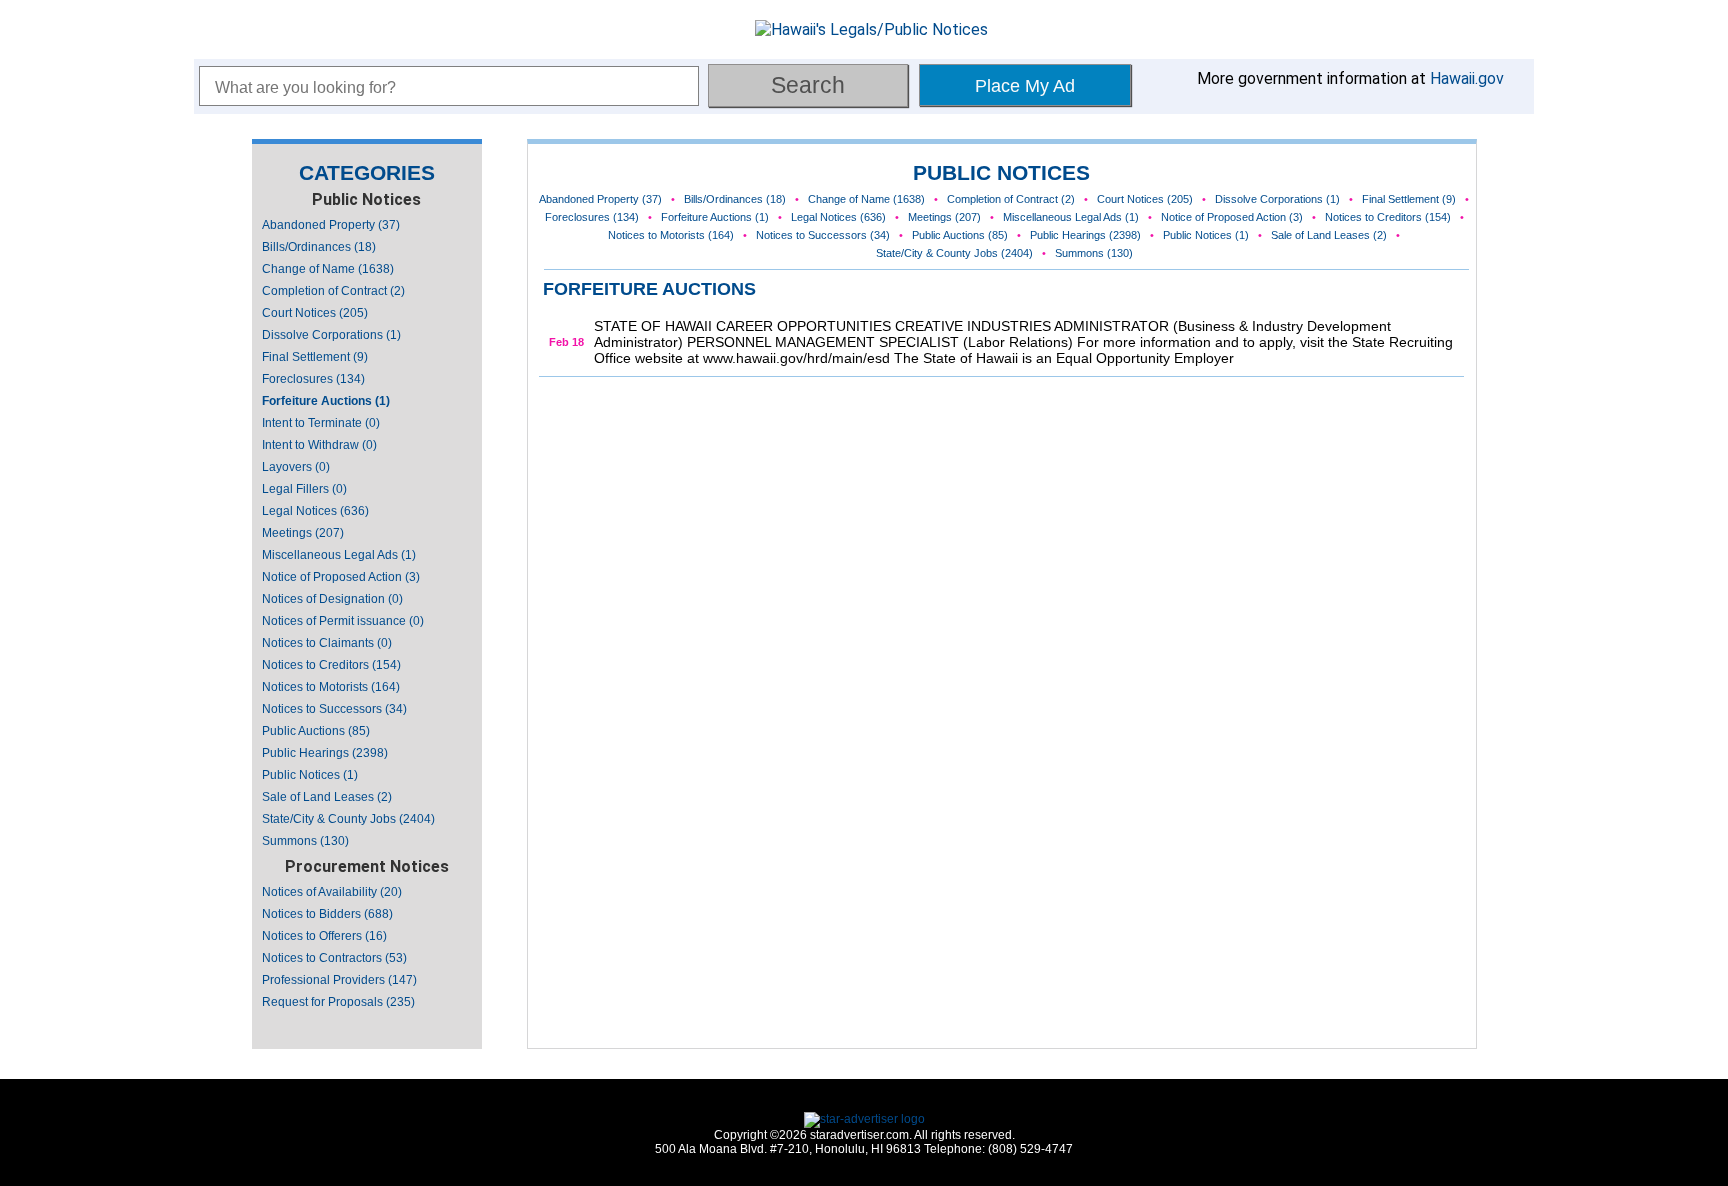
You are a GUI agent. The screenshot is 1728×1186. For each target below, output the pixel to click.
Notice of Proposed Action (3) (341, 577)
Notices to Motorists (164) (331, 687)
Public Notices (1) (310, 775)
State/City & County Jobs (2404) (348, 819)
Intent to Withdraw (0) (319, 445)
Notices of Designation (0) (332, 599)
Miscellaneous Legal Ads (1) (339, 555)
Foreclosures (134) (313, 379)
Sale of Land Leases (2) (327, 797)
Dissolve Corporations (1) (331, 335)
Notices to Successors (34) (334, 709)
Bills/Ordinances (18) (319, 247)
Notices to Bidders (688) (327, 914)
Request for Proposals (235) (338, 1002)
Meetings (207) (303, 533)
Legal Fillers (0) (304, 489)
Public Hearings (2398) (325, 753)
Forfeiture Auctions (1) (326, 401)
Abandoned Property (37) (331, 225)
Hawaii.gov (1467, 78)
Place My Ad (1025, 86)
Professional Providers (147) (339, 980)
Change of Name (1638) (328, 269)
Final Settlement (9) (315, 357)
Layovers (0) (296, 467)
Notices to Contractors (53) (334, 958)
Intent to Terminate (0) (321, 423)
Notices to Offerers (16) (324, 936)
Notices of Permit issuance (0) (343, 621)
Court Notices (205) (315, 313)
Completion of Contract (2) (333, 291)
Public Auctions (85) (316, 731)
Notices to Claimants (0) (327, 643)
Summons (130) (305, 841)
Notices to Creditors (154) (331, 665)
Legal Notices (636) (315, 511)
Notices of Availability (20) (332, 892)
